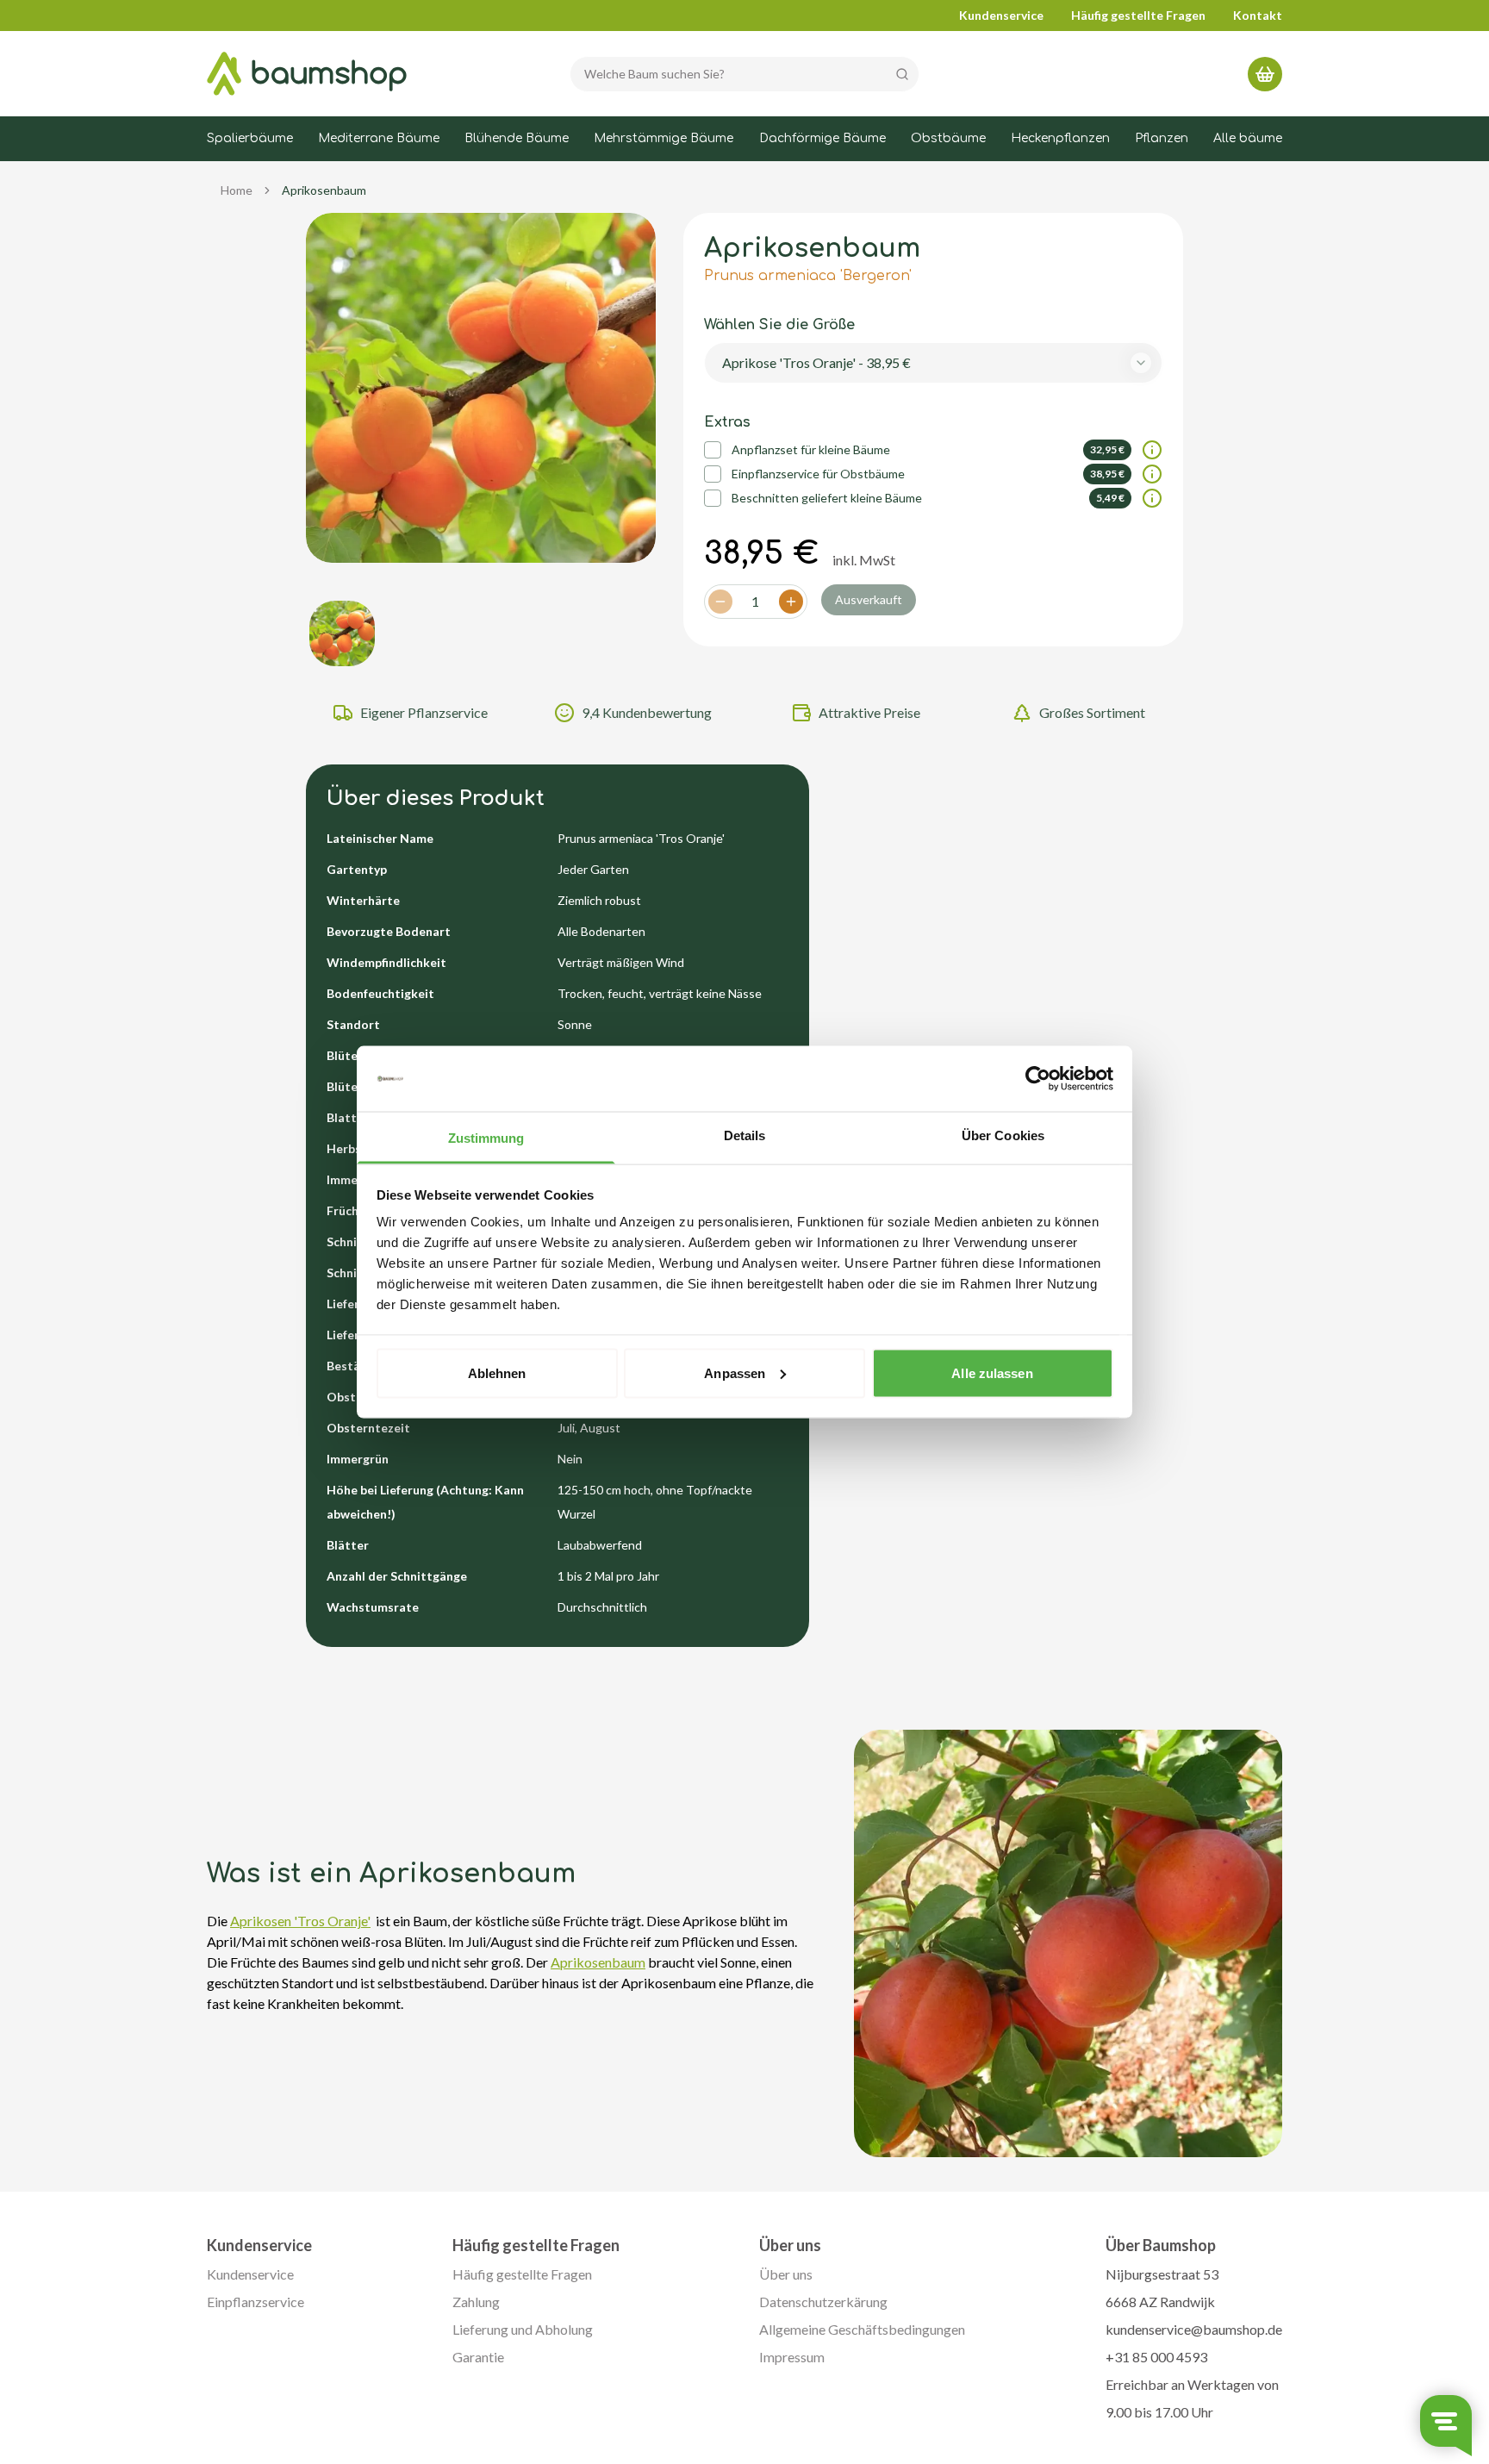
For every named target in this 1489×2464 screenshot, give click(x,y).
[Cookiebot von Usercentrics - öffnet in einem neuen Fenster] (1038, 1079)
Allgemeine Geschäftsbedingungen (862, 2329)
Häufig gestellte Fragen (1138, 15)
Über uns (786, 2274)
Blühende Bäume (517, 138)
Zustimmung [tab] (486, 1138)
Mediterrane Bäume (379, 138)
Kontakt (1258, 15)
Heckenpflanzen (1060, 138)
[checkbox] (713, 450)
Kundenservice (1001, 15)
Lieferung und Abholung (523, 2329)
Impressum (792, 2357)
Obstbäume (948, 138)
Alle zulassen (992, 1372)
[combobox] (934, 363)
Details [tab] (745, 1135)
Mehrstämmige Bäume (664, 138)
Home (237, 190)
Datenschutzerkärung (823, 2302)
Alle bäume (1248, 138)
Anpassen (735, 1372)
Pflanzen (1162, 138)
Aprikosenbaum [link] (324, 190)
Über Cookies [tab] (1003, 1135)
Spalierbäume (250, 138)
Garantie (478, 2357)
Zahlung (476, 2302)
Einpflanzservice (255, 2302)
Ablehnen (497, 1372)
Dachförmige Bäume (822, 138)
